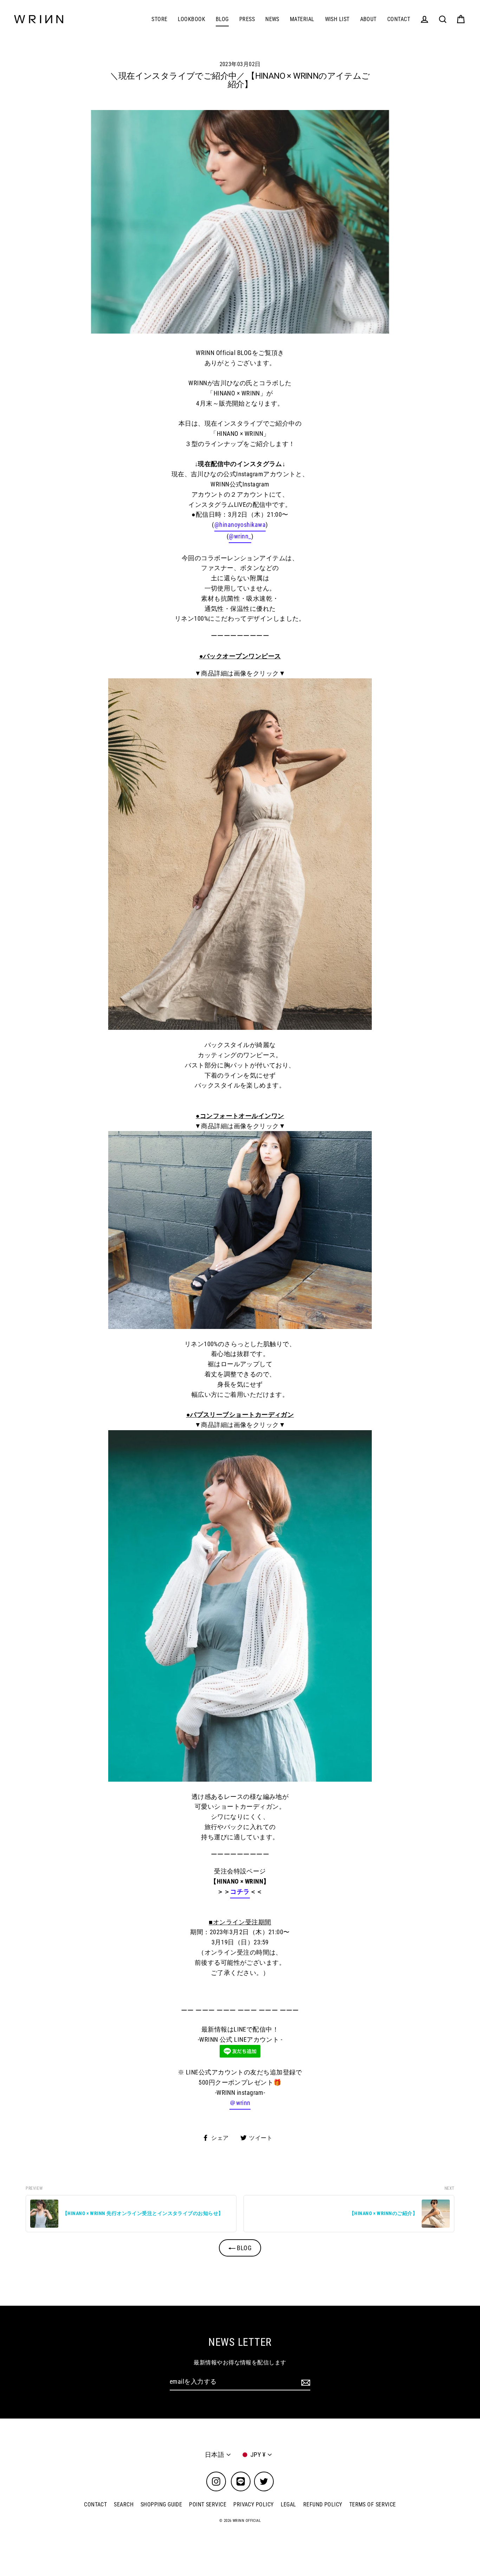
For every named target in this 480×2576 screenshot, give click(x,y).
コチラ (240, 1891)
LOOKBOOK (192, 19)
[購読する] (305, 2382)
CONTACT (399, 19)
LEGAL (288, 2504)
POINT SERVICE (208, 2504)
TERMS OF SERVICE (373, 2504)
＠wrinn (240, 2103)
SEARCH (124, 2504)
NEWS (272, 19)
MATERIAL (302, 19)
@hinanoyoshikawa (240, 525)
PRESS (247, 19)
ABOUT (368, 19)
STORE (159, 19)
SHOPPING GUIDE (161, 2504)
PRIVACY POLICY (253, 2504)
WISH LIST (337, 19)
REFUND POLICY (323, 2504)
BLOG (222, 19)
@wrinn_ (240, 536)
